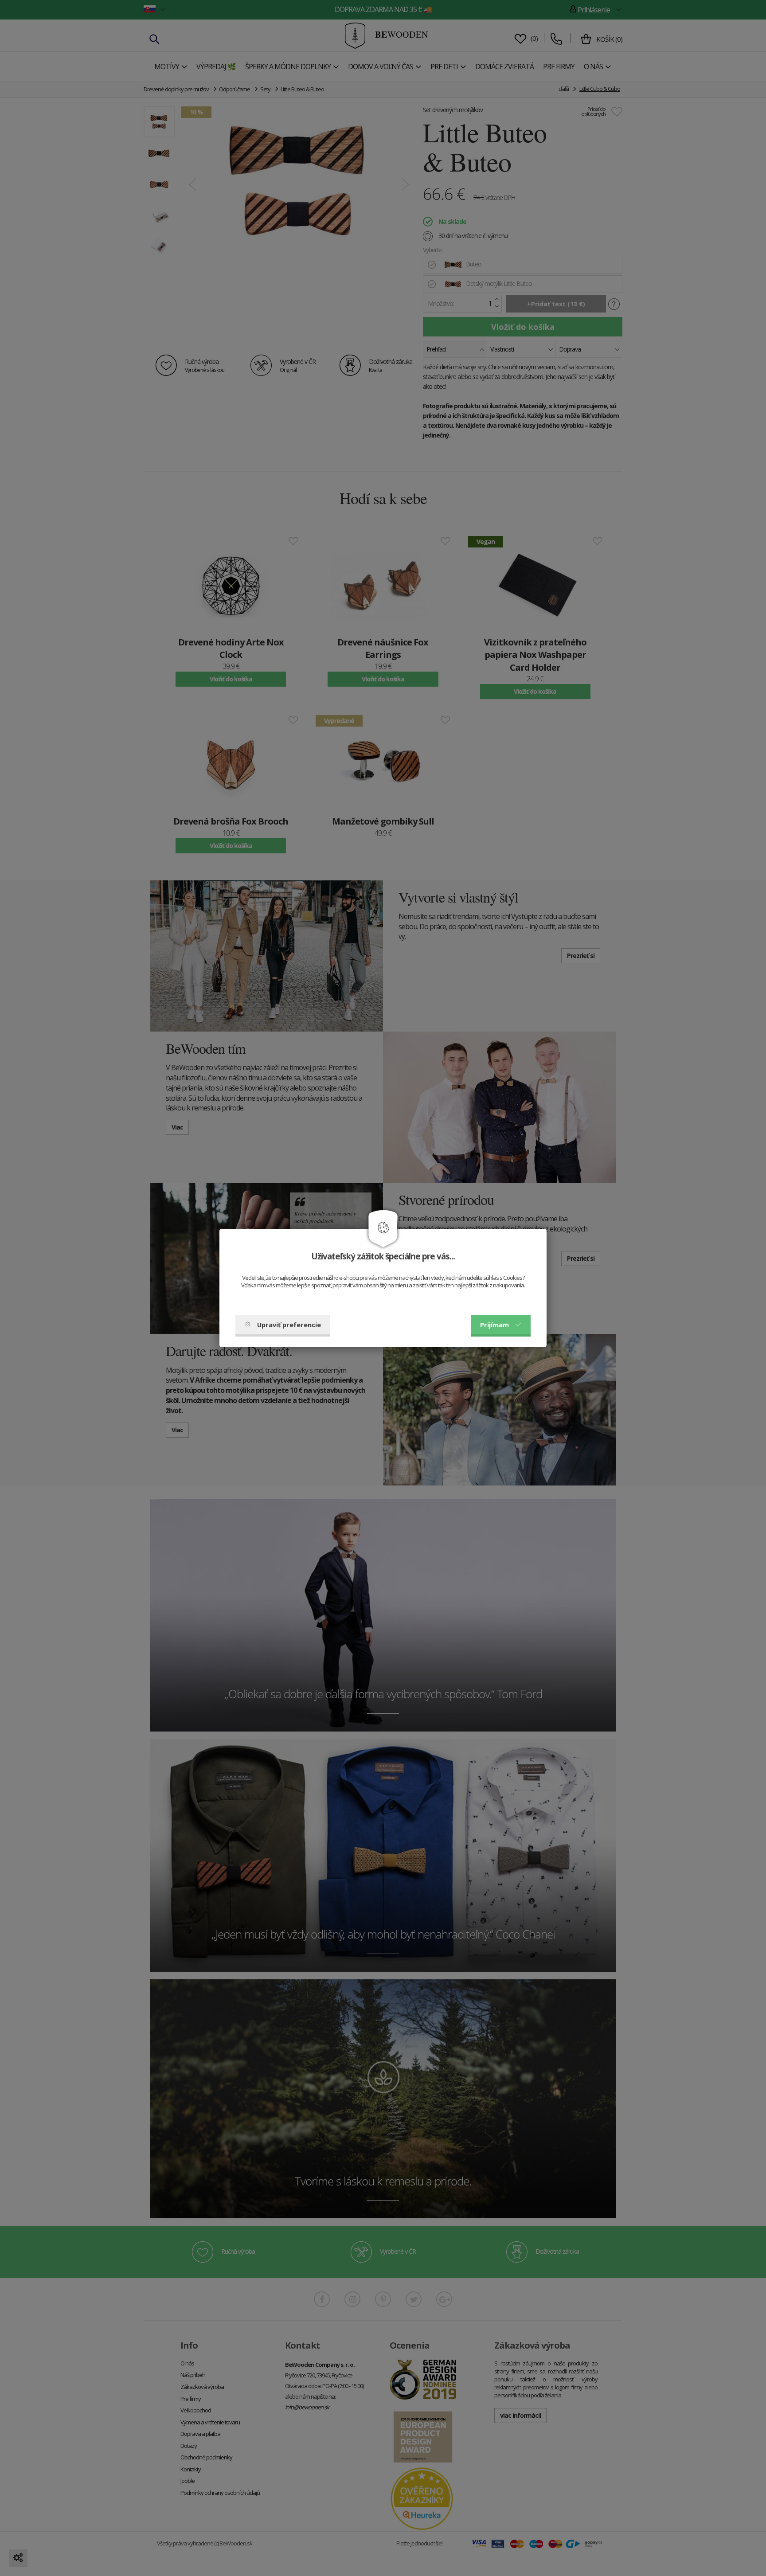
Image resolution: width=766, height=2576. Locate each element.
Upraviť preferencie (289, 1325)
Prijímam (494, 1325)
